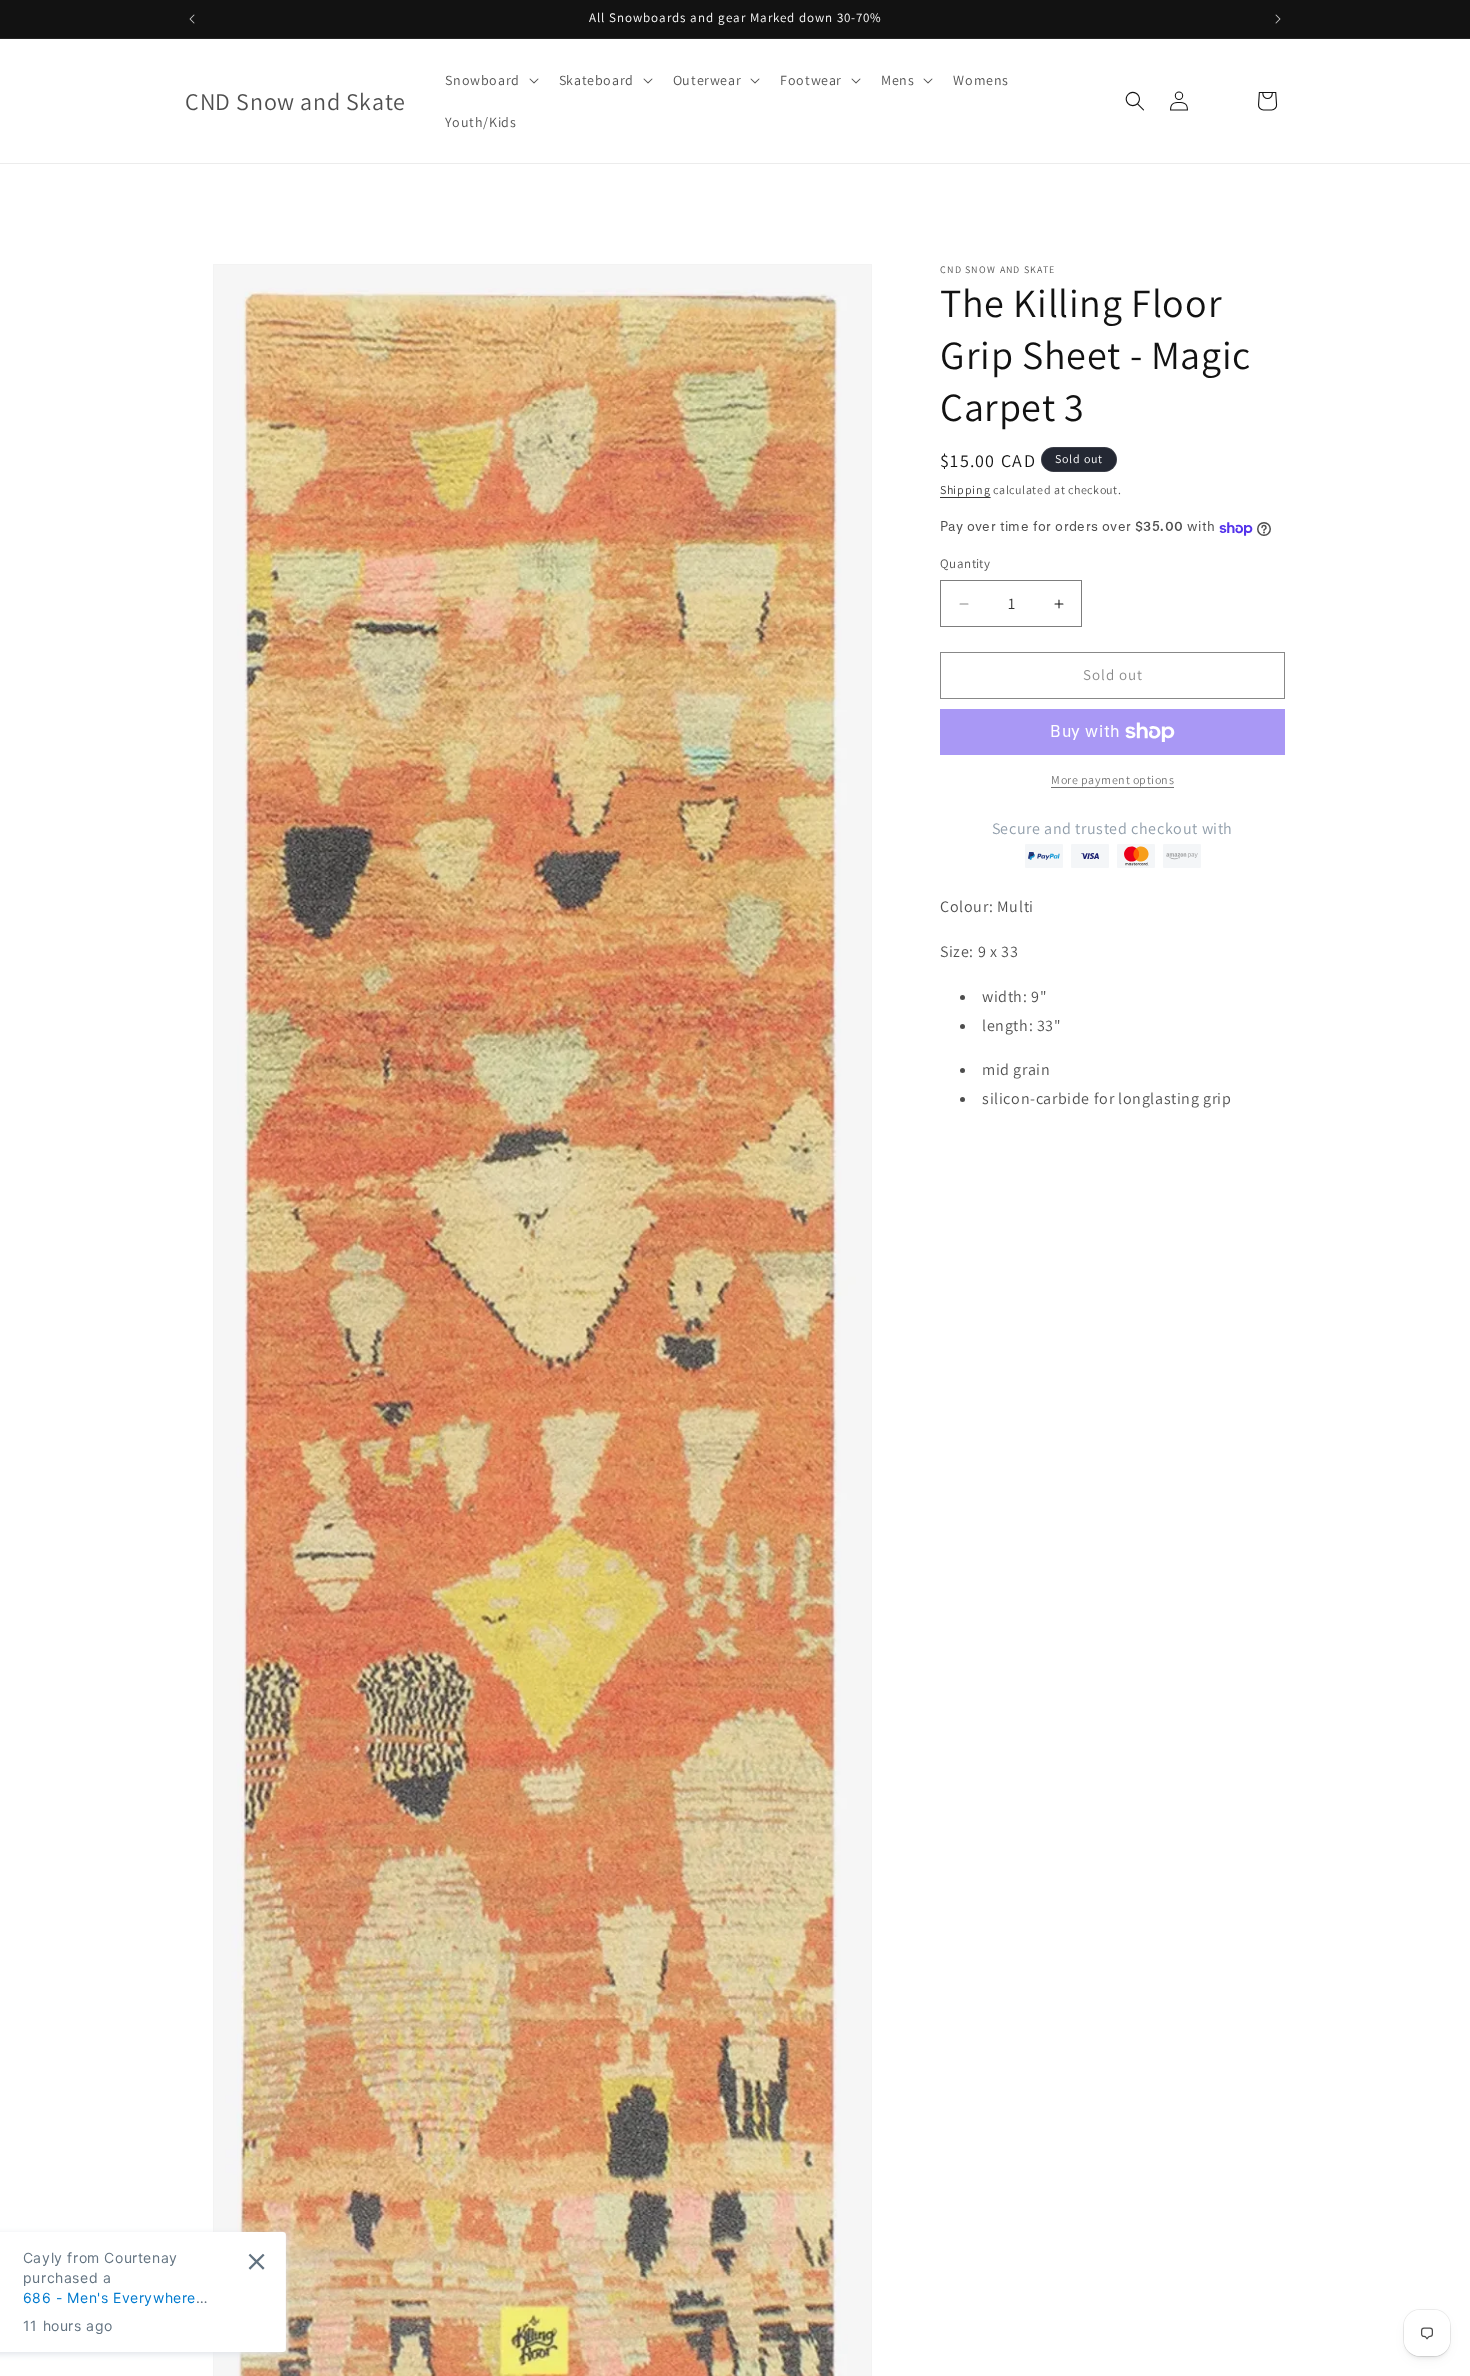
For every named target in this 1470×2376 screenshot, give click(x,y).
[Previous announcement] (192, 19)
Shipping (965, 489)
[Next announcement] (1278, 19)
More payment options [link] (1112, 779)
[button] (489, 80)
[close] (364, 2261)
